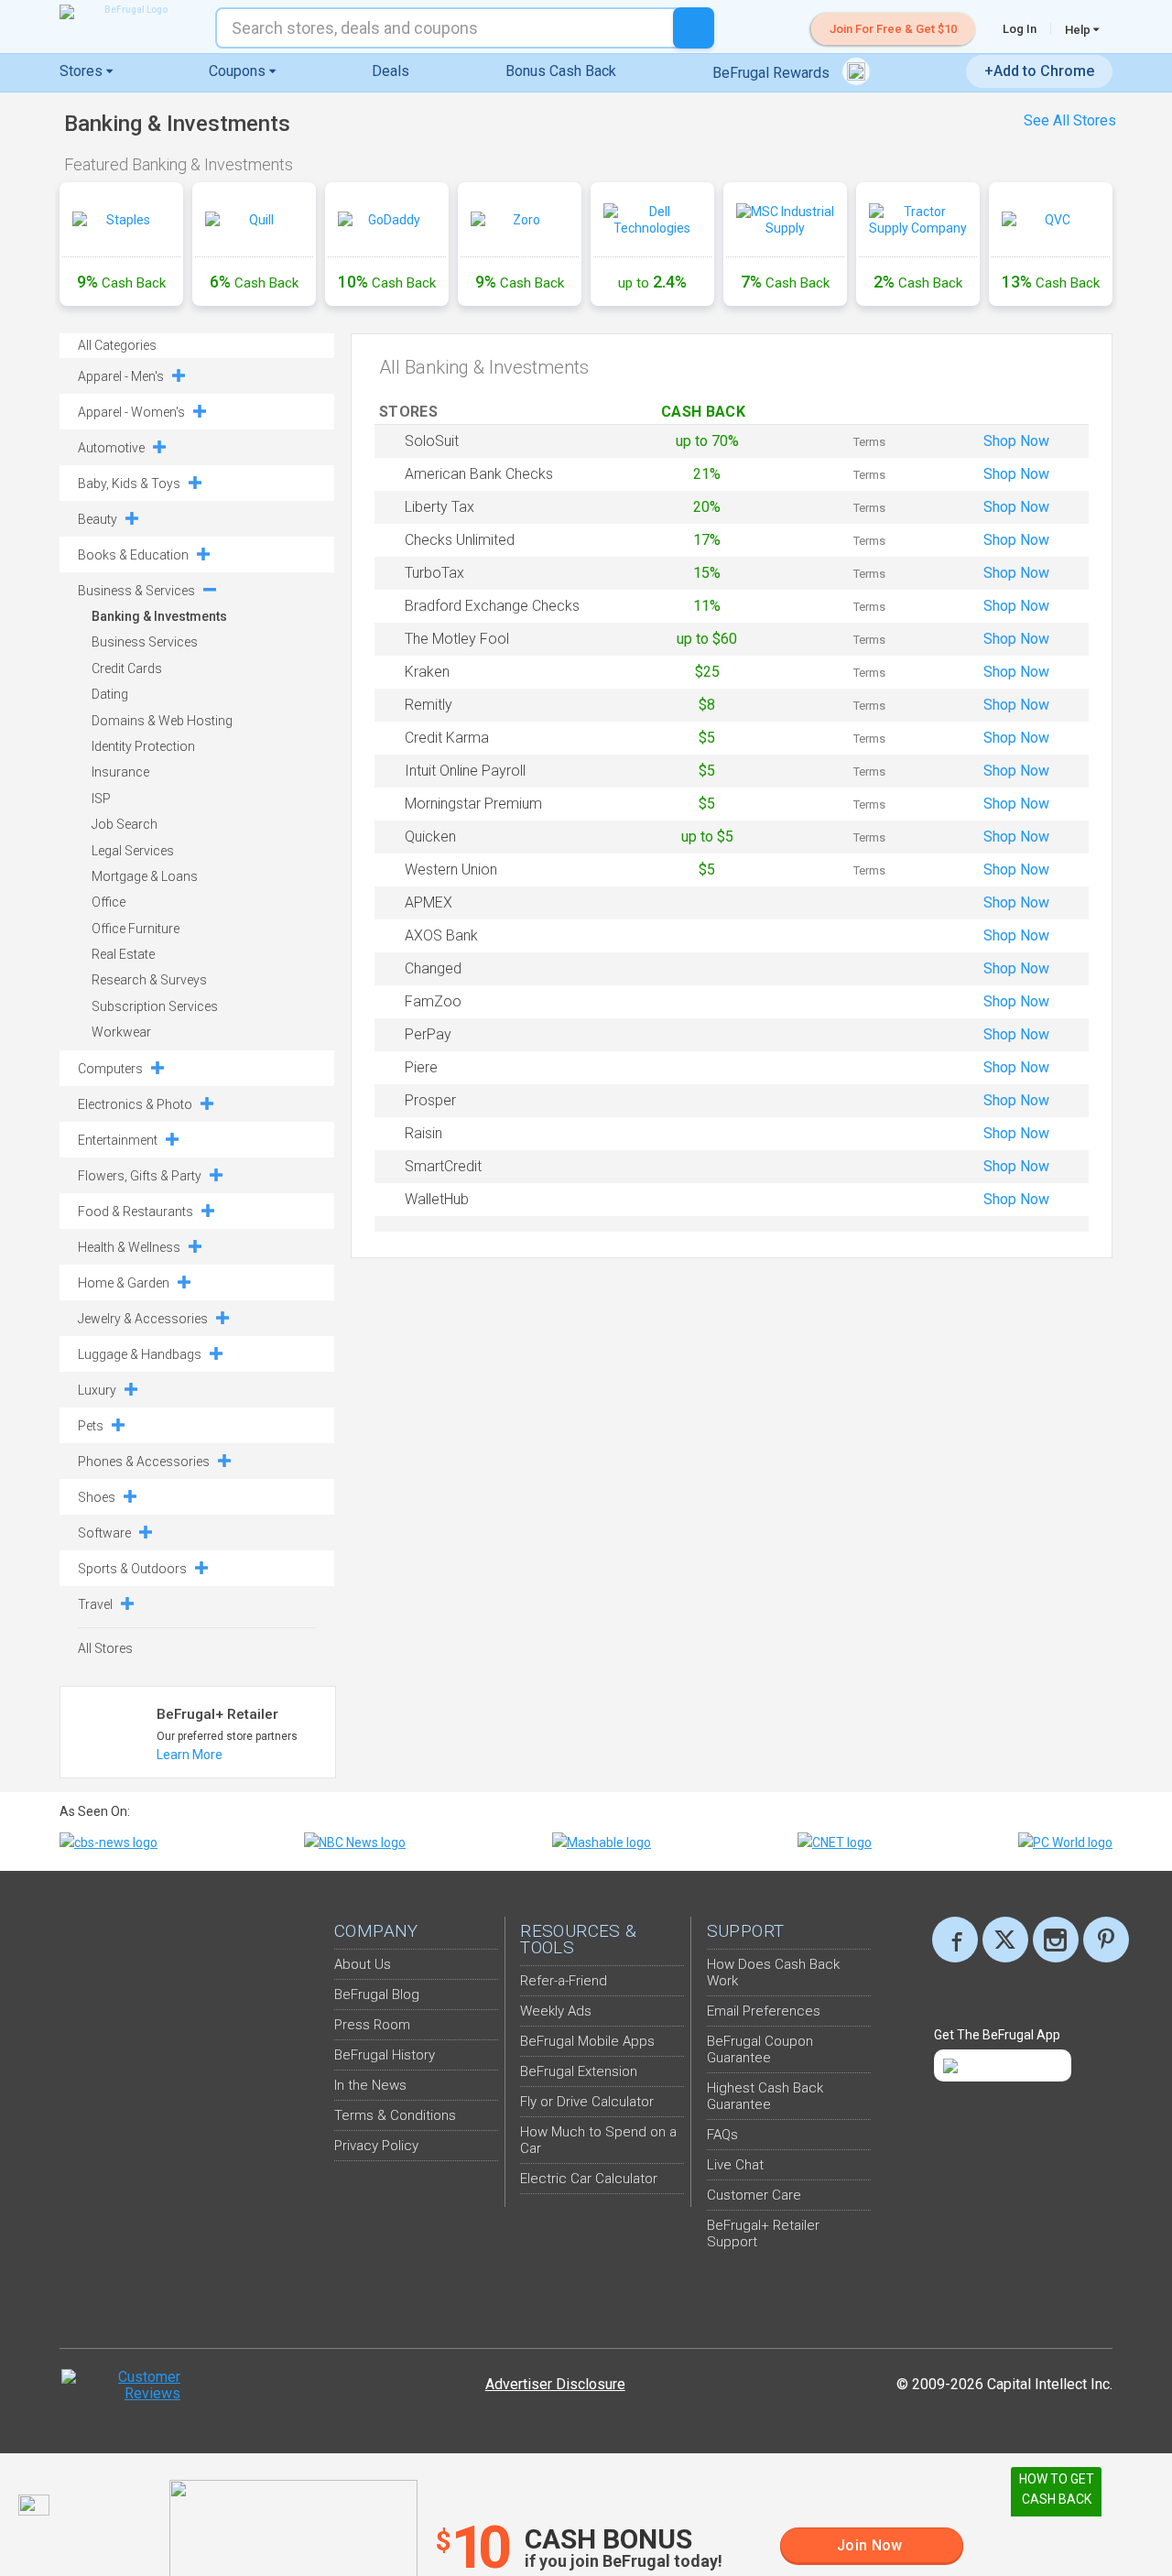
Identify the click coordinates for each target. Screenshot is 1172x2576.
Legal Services (133, 851)
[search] (694, 28)
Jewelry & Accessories (143, 1319)
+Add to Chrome (1039, 71)
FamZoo (433, 1001)
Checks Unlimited (460, 540)
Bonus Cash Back (561, 71)
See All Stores (1070, 120)
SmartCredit (443, 1166)
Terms (869, 442)
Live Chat (735, 2165)
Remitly (429, 705)
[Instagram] (1056, 1940)
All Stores (105, 1648)
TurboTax (434, 573)
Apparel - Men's (121, 376)
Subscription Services (155, 1006)
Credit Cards (127, 668)
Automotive (111, 448)
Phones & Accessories (144, 1462)
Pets (91, 1426)
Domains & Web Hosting (162, 721)
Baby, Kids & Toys (129, 484)
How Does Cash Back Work (773, 1973)
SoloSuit (432, 441)
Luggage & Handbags (140, 1354)
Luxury (97, 1390)
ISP (101, 799)
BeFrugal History (385, 2055)
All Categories (117, 345)
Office (109, 902)
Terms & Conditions (395, 2115)
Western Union (451, 870)
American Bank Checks (479, 474)
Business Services (145, 642)
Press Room (372, 2025)
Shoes (97, 1497)
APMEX (429, 902)
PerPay (428, 1034)
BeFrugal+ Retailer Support (763, 2234)
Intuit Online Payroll (465, 771)
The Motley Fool (457, 639)
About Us (363, 1964)
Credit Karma (447, 738)
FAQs (722, 2135)
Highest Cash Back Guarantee (765, 2096)
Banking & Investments (159, 616)
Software (104, 1533)
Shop (1016, 441)
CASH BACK (707, 412)
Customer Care (754, 2195)
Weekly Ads (556, 2011)
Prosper (430, 1100)
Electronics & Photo (135, 1104)
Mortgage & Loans (145, 876)
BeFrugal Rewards (773, 73)
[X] (1005, 1940)
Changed (433, 968)
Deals (391, 71)
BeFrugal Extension (579, 2071)
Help (1079, 29)
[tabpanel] (586, 248)
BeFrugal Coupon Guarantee (760, 2049)
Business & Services (136, 591)
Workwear (121, 1032)
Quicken (430, 837)
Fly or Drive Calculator (587, 2102)
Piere (421, 1067)
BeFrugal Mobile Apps (587, 2041)
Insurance (120, 772)
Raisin (423, 1133)
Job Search (125, 824)
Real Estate (123, 954)
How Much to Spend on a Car (598, 2140)
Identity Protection (143, 746)
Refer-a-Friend (564, 1981)
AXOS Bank (441, 935)
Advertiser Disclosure (555, 2384)
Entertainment (118, 1140)
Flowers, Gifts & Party (140, 1176)
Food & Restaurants (136, 1212)
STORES (410, 412)
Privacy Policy (376, 2146)
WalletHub (437, 1199)
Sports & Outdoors (132, 1569)
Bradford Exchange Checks (492, 606)
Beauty (98, 519)
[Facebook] (955, 1940)
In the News (370, 2085)
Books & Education (133, 555)
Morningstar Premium (473, 804)
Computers (110, 1069)
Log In (1020, 29)
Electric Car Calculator (589, 2179)
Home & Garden (124, 1283)
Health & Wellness (129, 1247)
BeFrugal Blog (377, 1994)
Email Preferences (764, 2011)
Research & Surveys (149, 980)
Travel (95, 1604)
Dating (110, 694)
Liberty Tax (439, 507)
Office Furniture (136, 929)
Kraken (427, 672)
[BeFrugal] (128, 12)
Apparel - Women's (131, 412)
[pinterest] (1106, 1940)
